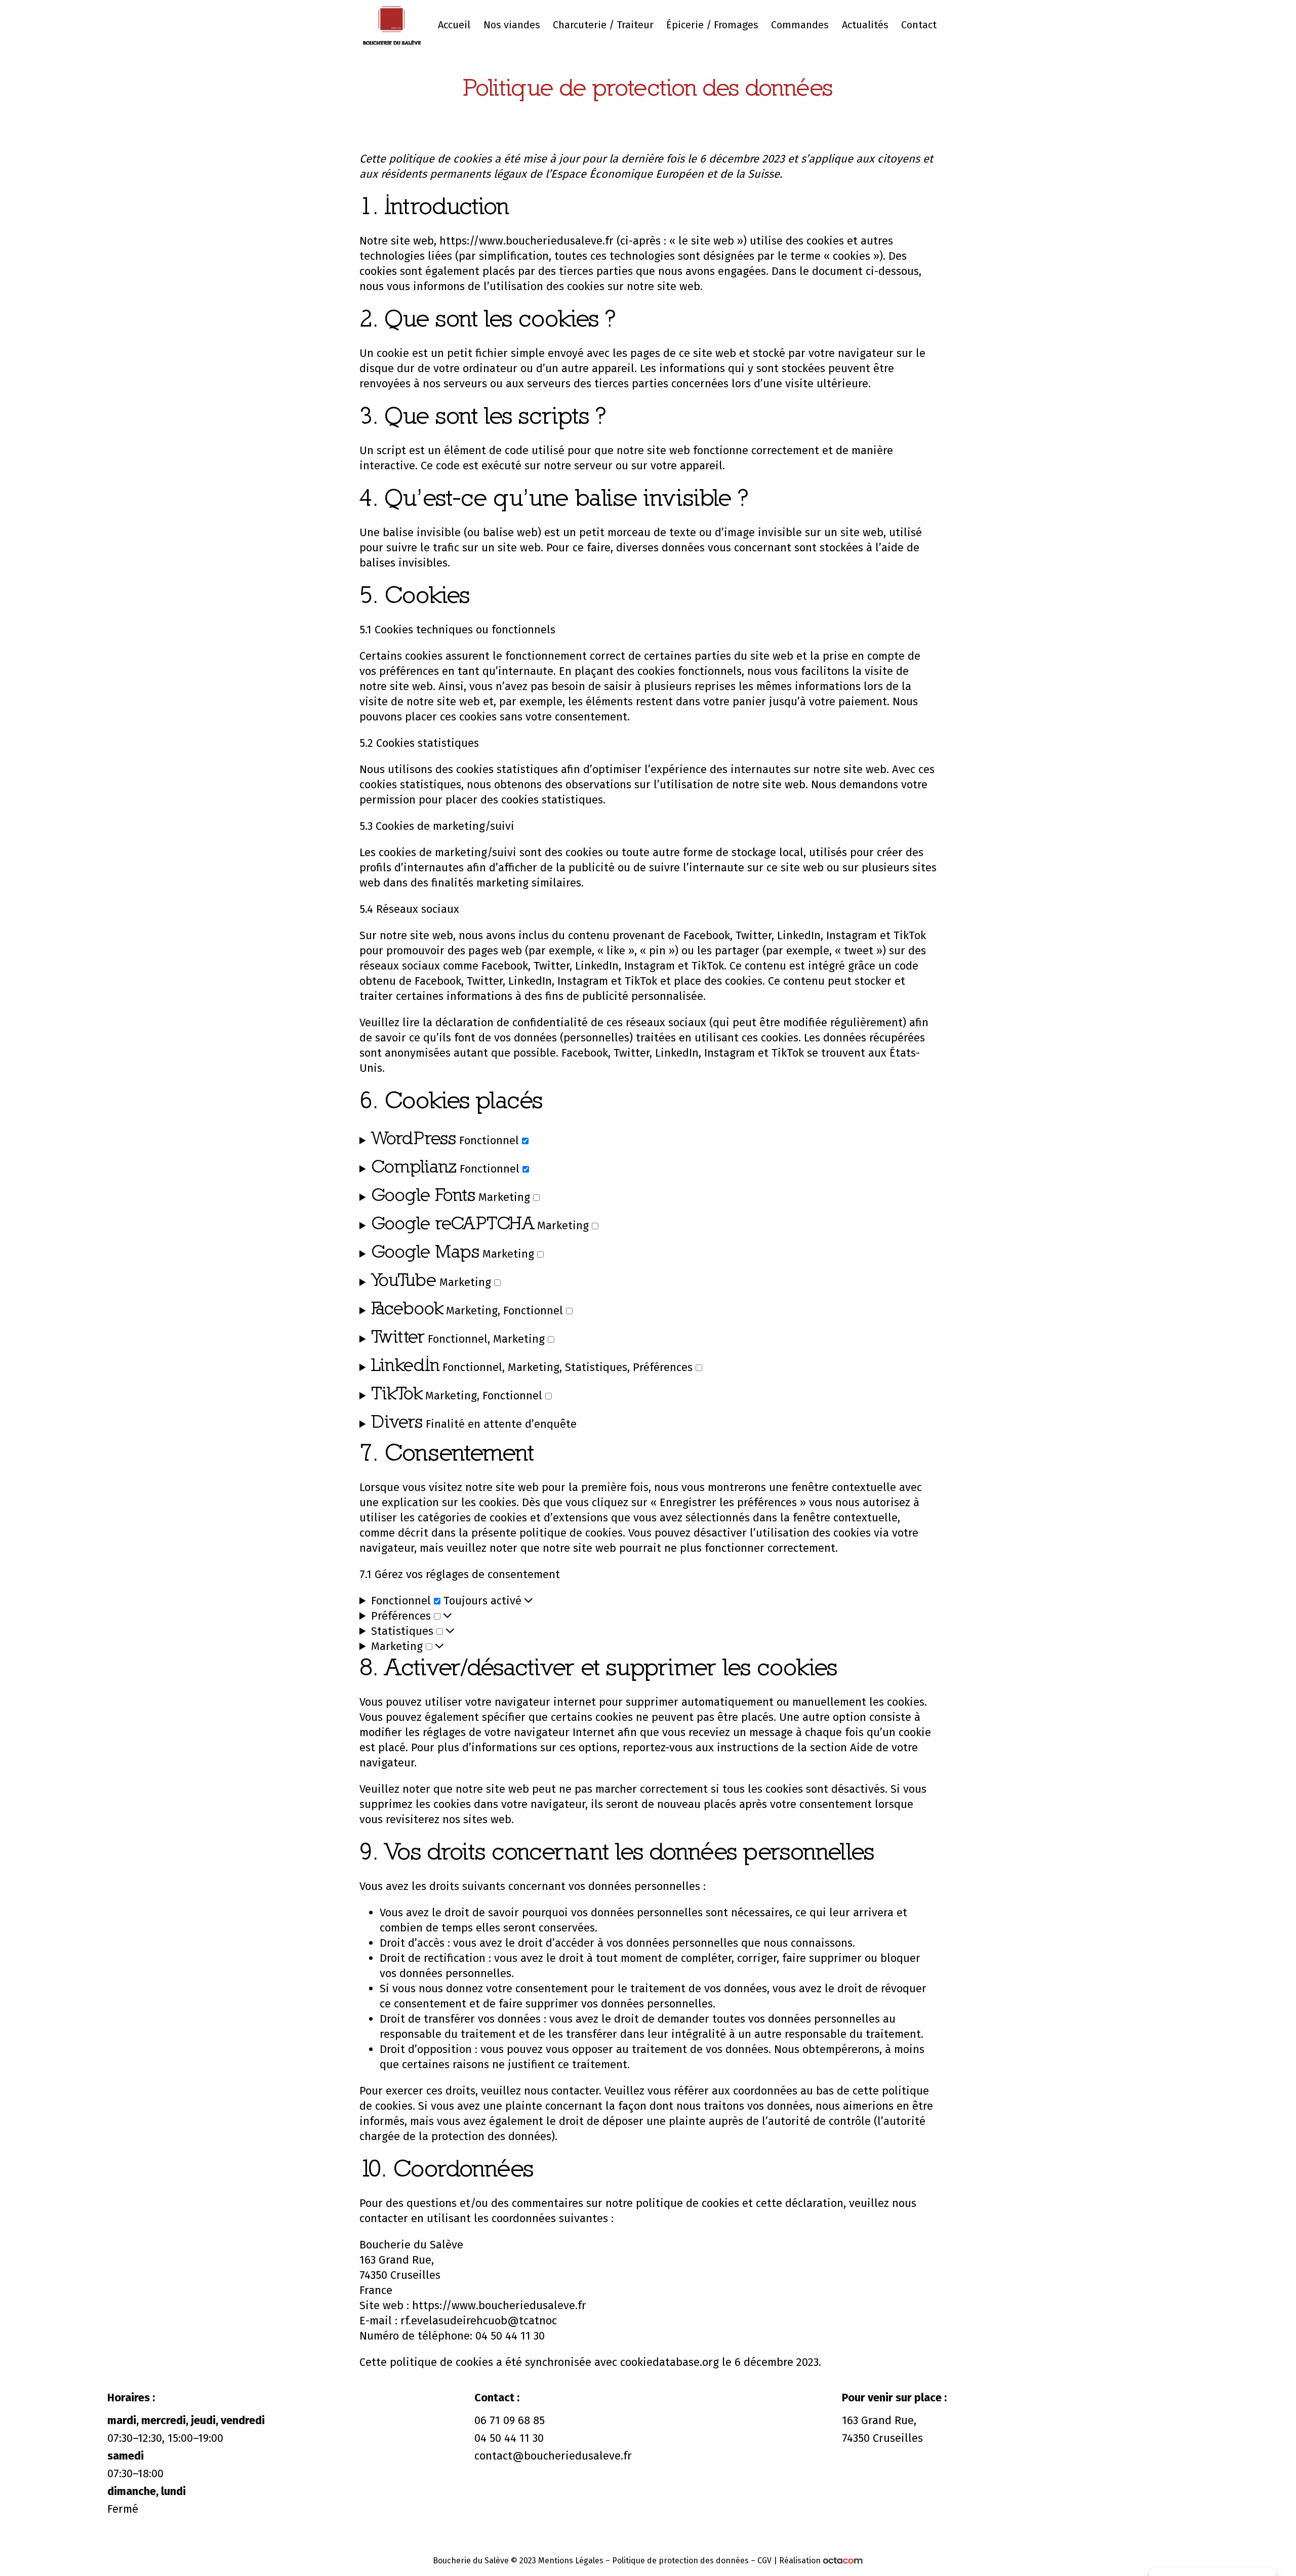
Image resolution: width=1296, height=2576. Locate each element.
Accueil (454, 25)
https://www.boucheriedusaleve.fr (526, 241)
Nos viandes (512, 25)
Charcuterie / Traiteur (603, 25)
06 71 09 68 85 (510, 2420)
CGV (764, 2561)
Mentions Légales (571, 2561)
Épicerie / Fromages (712, 25)
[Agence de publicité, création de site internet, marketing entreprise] (843, 2561)
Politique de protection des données (680, 2561)
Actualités (865, 25)
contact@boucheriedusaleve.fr (553, 2456)
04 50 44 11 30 (509, 2438)
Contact (919, 25)
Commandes (800, 25)
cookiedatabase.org (670, 2362)
